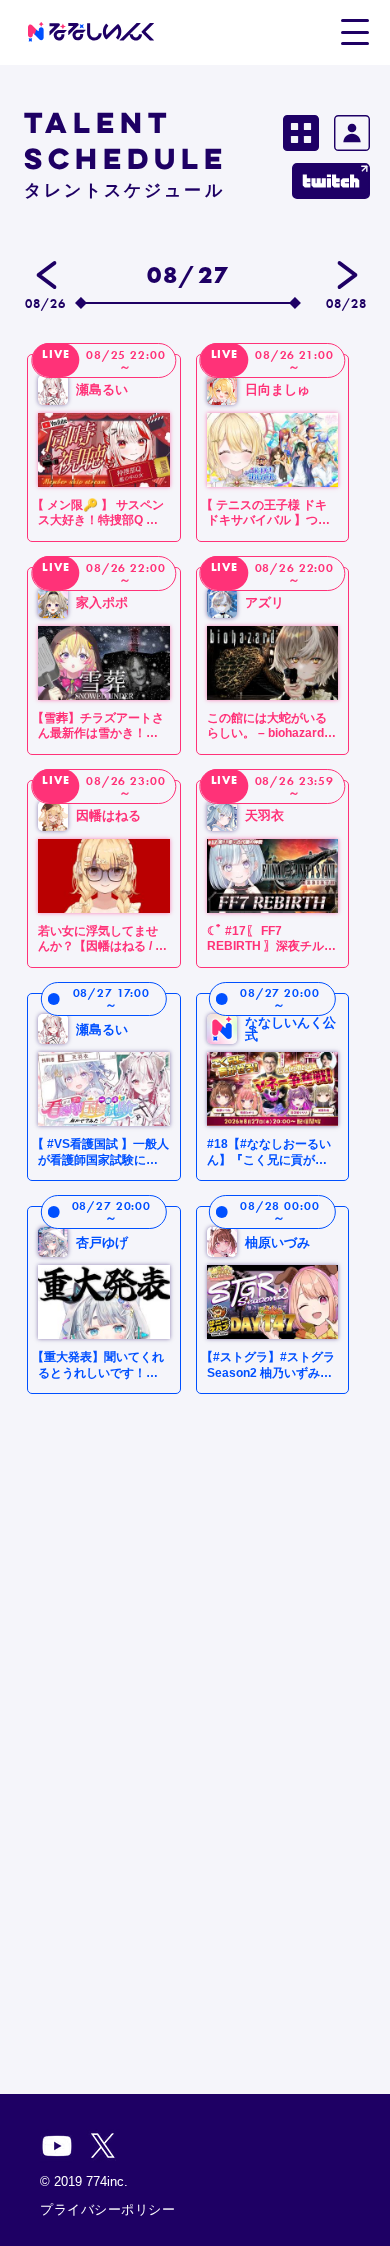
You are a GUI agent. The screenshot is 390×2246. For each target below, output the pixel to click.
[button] (354, 31)
